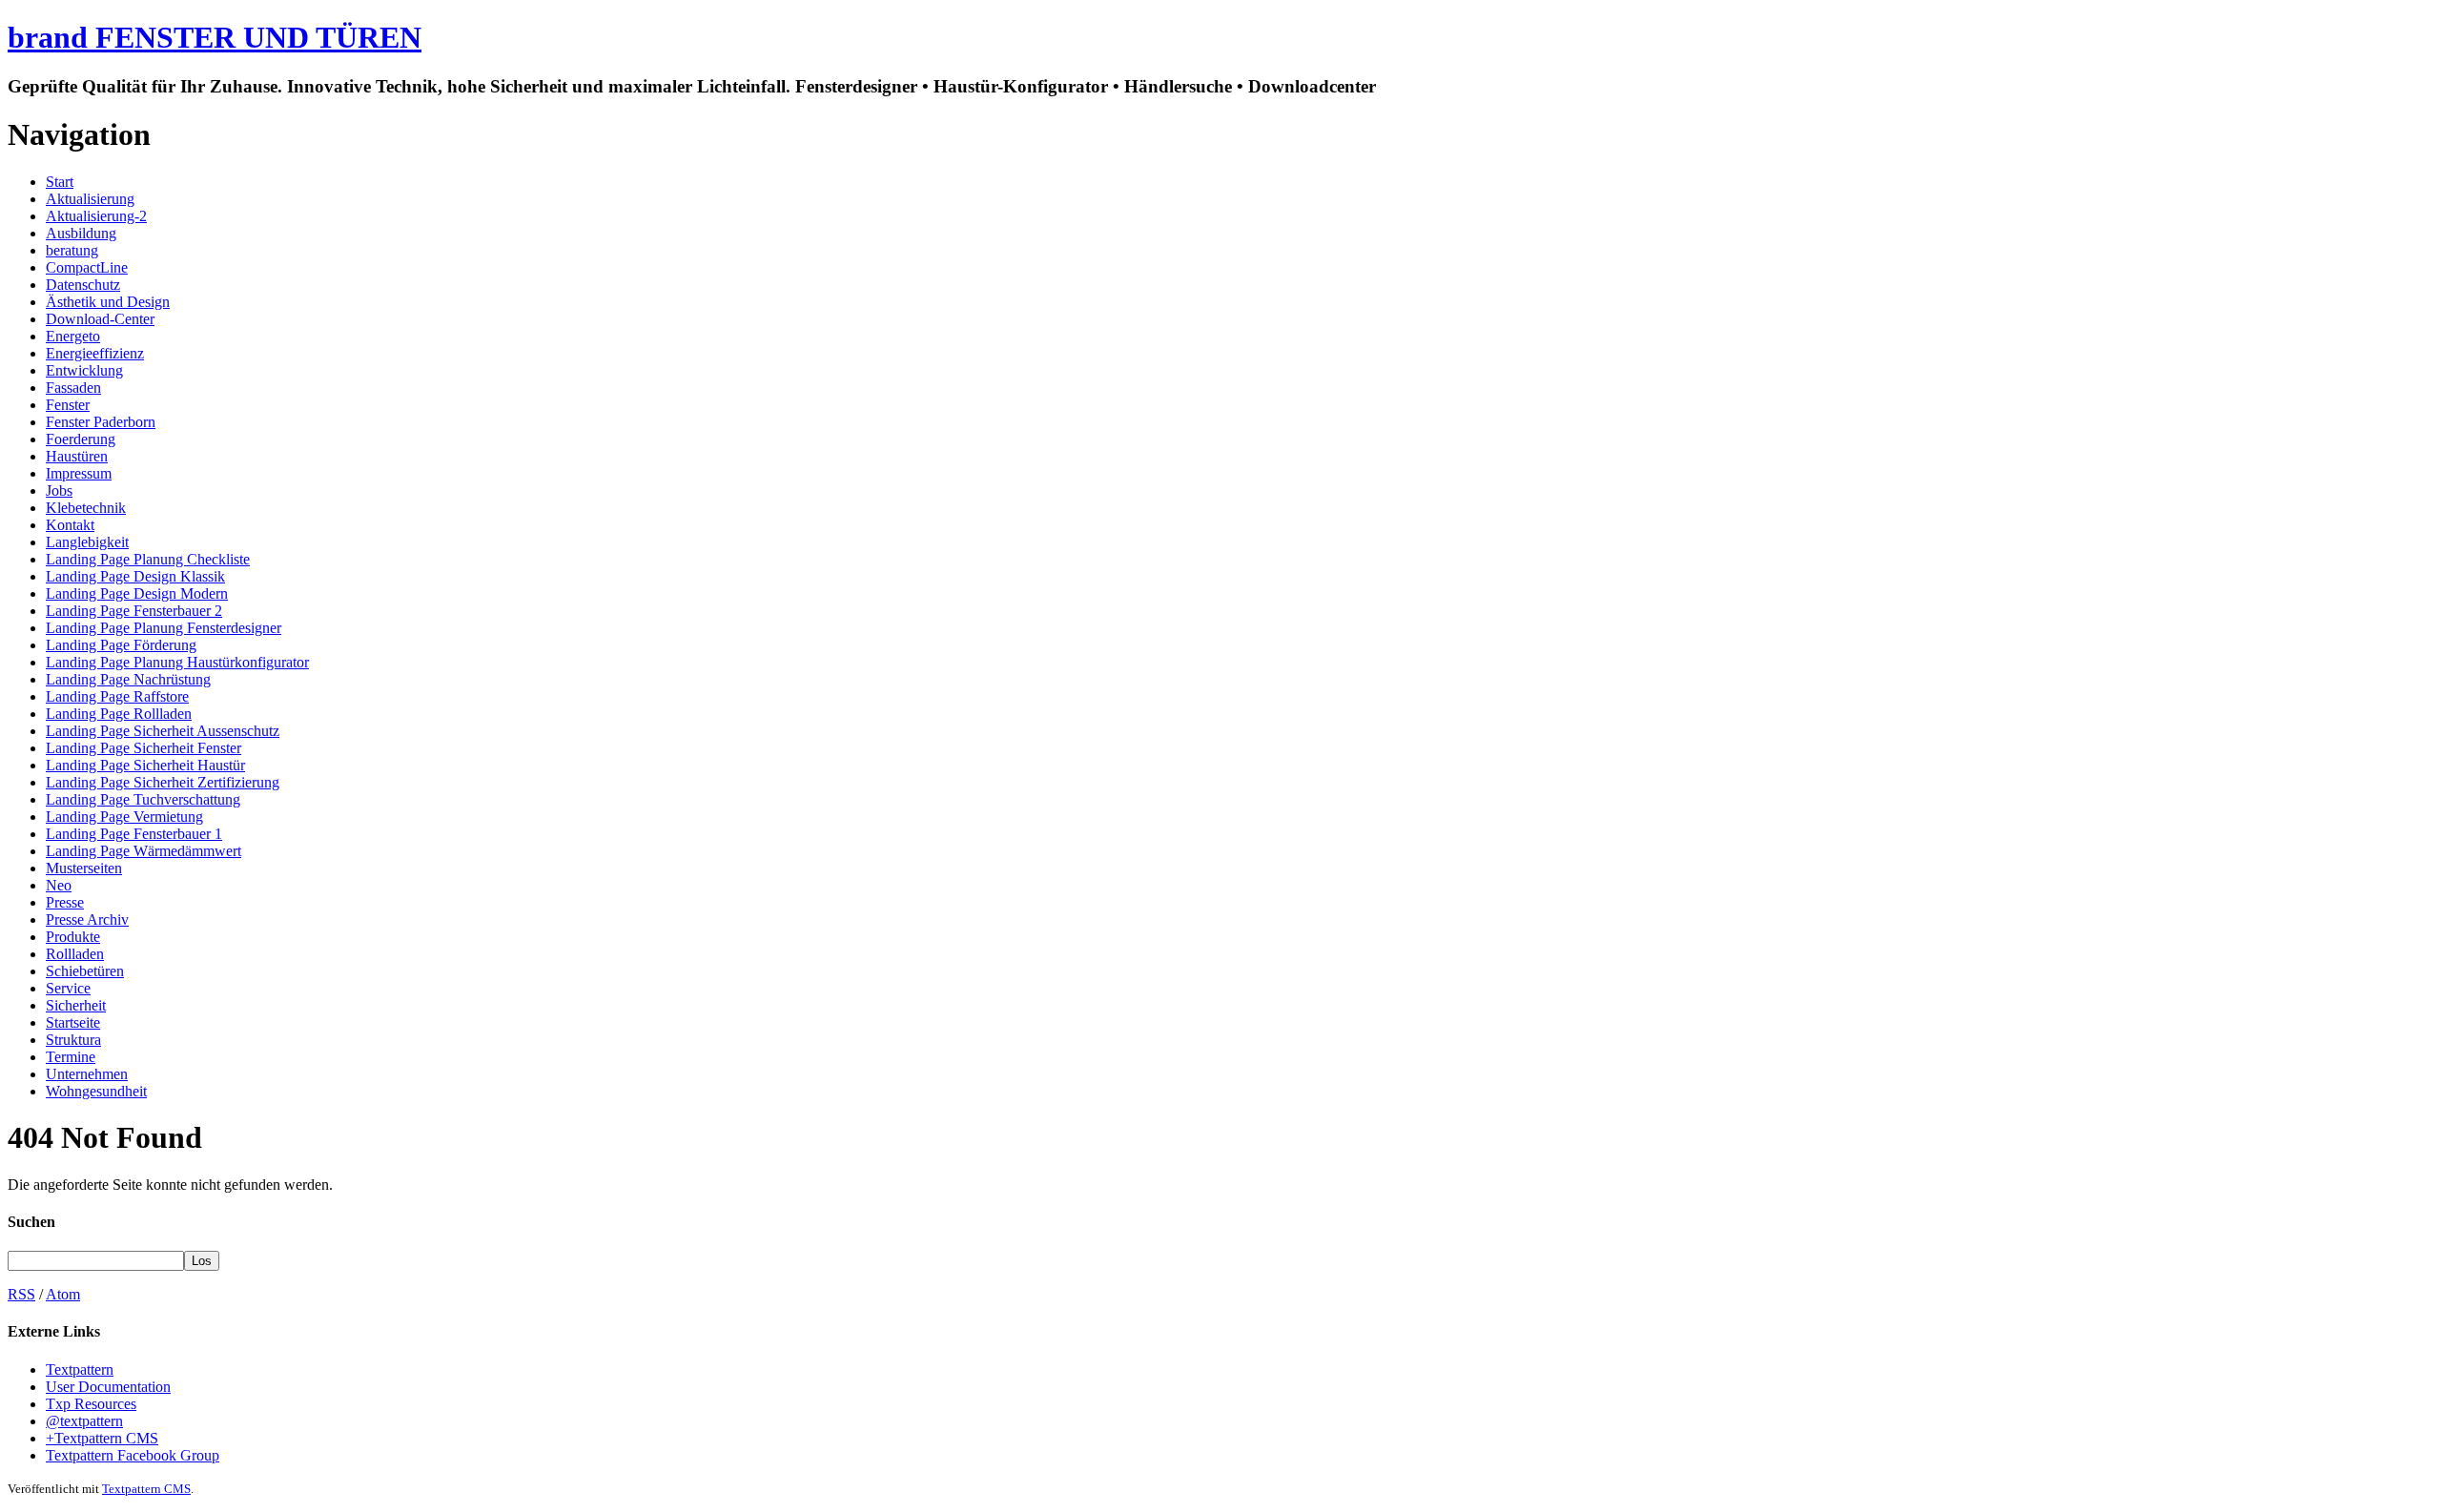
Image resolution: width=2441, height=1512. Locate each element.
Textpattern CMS (146, 1489)
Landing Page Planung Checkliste (148, 559)
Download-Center (100, 319)
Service (68, 988)
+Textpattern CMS (102, 1438)
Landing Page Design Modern (137, 593)
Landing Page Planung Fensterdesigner (164, 628)
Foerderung (81, 439)
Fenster (68, 405)
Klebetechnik (86, 508)
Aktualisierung (90, 199)
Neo (59, 885)
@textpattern (84, 1421)
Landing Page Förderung (121, 645)
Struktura (73, 1040)
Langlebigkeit (87, 542)
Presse (65, 902)
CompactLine (87, 267)
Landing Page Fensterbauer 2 (134, 611)
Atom (63, 1294)
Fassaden (73, 388)
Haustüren (77, 456)
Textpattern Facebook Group (133, 1455)
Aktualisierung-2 (96, 216)
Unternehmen (87, 1074)
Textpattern (80, 1369)
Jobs (59, 490)
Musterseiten (84, 868)
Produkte (73, 937)
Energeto (73, 336)
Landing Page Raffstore (117, 696)
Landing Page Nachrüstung (128, 679)
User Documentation (108, 1387)
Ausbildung (81, 233)
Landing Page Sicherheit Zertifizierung (163, 782)
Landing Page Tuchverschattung (143, 799)
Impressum (79, 473)
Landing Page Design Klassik (135, 576)
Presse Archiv (87, 919)
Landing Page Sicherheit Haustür (145, 765)
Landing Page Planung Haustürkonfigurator (177, 662)
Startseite (73, 1022)
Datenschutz (83, 285)
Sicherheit (76, 1005)
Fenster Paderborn (101, 422)
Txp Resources (91, 1404)
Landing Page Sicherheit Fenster (144, 748)
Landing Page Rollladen (119, 714)
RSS (21, 1294)
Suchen (31, 1222)
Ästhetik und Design (108, 302)
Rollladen (75, 954)
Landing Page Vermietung (124, 817)
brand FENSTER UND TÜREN (215, 37)
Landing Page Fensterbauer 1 (134, 834)
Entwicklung (84, 370)
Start (60, 182)
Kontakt (70, 525)
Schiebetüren (85, 971)
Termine (71, 1057)
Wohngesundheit (96, 1091)
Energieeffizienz (95, 353)
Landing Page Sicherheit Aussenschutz (163, 731)
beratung (72, 250)
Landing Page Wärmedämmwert (144, 851)
